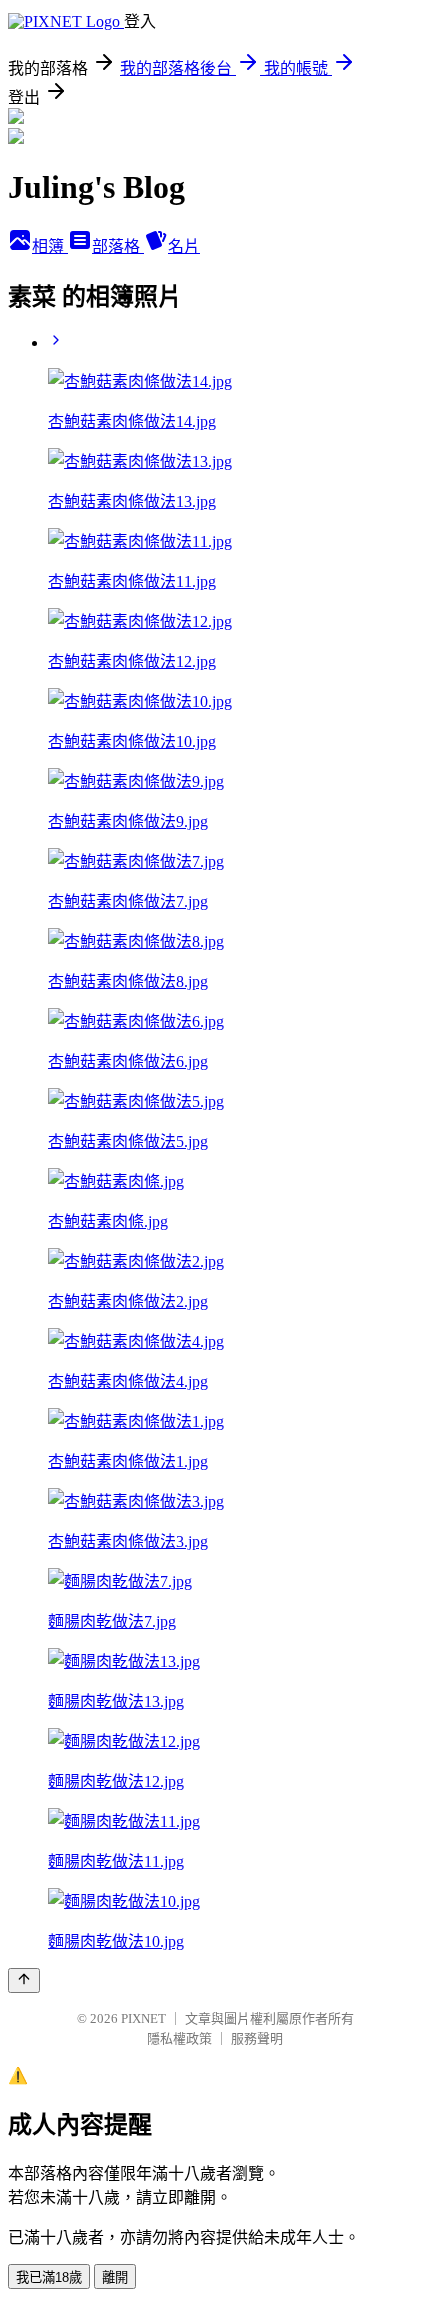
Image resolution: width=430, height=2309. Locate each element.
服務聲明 (257, 2038)
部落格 (118, 246)
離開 (115, 2277)
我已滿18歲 (49, 2277)
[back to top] (24, 1980)
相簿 (50, 246)
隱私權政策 (179, 2038)
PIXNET (143, 2018)
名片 (184, 246)
